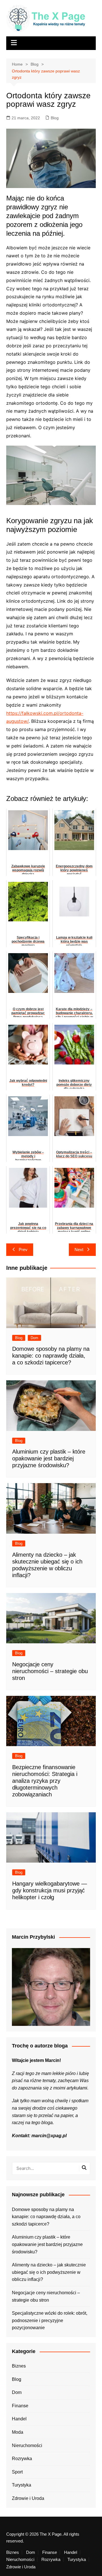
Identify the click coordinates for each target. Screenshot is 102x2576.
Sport (17, 2472)
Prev (23, 1250)
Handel (19, 2419)
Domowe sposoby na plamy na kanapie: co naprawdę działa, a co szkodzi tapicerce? (51, 1356)
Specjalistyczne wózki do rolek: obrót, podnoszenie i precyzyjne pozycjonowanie (50, 2320)
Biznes (19, 2366)
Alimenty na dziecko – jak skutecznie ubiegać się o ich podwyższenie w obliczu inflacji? (49, 2272)
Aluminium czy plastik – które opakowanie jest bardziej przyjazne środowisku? (49, 1458)
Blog (55, 118)
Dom (34, 1338)
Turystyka (22, 2485)
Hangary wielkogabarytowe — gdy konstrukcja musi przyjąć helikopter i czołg (50, 1890)
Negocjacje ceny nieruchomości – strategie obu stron (50, 1671)
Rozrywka (22, 2459)
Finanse (20, 2406)
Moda (18, 2432)
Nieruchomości (27, 2445)
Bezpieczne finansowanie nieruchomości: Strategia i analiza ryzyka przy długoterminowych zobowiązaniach (45, 1781)
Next (79, 1250)
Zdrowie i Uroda (28, 2498)
